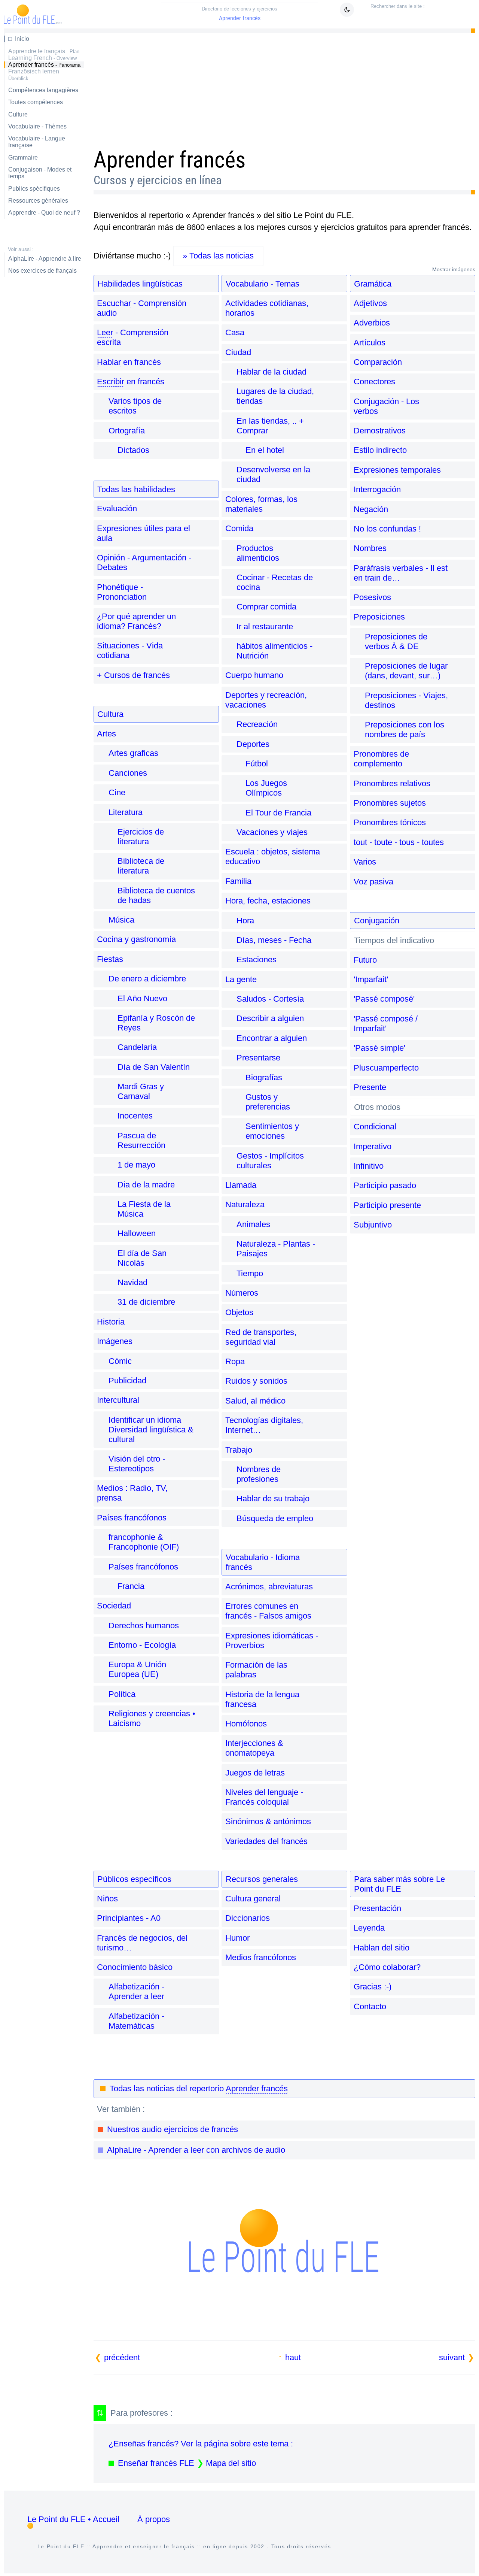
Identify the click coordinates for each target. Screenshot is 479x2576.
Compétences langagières (43, 90)
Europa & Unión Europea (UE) (137, 1669)
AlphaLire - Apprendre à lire (45, 259)
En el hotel (265, 450)
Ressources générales (38, 201)
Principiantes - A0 (129, 1918)
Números (242, 1293)
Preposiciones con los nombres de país (405, 729)
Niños (107, 1899)
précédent (122, 2357)
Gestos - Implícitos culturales (270, 1161)
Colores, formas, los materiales (261, 504)
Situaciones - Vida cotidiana (130, 650)
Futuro (365, 960)
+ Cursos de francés (133, 675)
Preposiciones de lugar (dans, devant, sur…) (406, 671)
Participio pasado (385, 1185)
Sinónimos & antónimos (268, 1821)
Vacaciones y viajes (272, 832)
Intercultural (118, 1400)
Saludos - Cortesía (270, 999)
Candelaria (137, 1047)
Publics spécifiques (34, 189)
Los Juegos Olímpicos (266, 788)
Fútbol (257, 764)
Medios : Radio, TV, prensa (132, 1493)
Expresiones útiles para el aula (144, 533)
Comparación (378, 362)
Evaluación (117, 508)
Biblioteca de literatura (141, 866)
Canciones (128, 773)
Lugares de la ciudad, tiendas (275, 396)
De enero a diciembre (147, 979)
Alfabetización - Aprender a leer (136, 1991)
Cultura (110, 714)
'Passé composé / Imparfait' (386, 1024)
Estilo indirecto (380, 450)
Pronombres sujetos (390, 803)
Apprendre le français (44, 51)
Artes (106, 734)
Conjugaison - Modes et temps (40, 173)
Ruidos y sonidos (256, 1381)
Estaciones (257, 959)
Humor (237, 1938)
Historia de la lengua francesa (262, 1699)
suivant (452, 2357)
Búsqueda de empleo (275, 1518)
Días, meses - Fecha (274, 940)
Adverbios (372, 323)
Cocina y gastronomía (136, 939)
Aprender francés (239, 14)
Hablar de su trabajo (273, 1499)
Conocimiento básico (135, 1967)
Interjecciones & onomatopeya (254, 1748)
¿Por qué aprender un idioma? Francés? (136, 621)
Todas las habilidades (136, 489)
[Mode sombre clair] (347, 10)
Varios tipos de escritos (135, 406)
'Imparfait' (371, 979)
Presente (370, 1087)
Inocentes (135, 1116)
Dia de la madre (146, 1185)
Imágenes (115, 1341)
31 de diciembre (146, 1302)
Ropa (235, 1361)
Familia (238, 881)
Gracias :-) (373, 1987)
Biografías (264, 1077)
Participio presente (387, 1205)
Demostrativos (380, 431)
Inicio (22, 39)
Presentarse (258, 1058)
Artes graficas (133, 753)
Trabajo (239, 1450)
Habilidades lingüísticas (140, 284)
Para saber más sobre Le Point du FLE (399, 1884)
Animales (253, 1224)
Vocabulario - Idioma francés (263, 1562)
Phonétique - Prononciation (122, 592)
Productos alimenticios (258, 553)
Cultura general (253, 1899)
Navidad (132, 1282)
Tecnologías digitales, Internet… (264, 1425)
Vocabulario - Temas (263, 284)
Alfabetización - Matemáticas (136, 2021)
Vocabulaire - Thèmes (37, 126)
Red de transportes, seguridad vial (261, 1337)
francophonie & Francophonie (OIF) (144, 1542)
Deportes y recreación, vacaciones (266, 700)
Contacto (370, 2006)
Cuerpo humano (254, 675)
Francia (131, 1586)
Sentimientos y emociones (272, 1131)
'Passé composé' (384, 999)
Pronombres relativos (392, 783)
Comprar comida (266, 607)
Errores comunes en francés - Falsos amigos (268, 1611)
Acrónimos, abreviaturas (269, 1587)
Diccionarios (248, 1918)
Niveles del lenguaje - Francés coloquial (264, 1797)
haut (293, 2357)
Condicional (375, 1127)
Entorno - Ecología (142, 1645)
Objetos (239, 1312)
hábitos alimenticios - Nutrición (274, 651)
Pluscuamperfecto (386, 1068)
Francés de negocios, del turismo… (142, 1943)
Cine (117, 792)
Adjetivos (370, 303)
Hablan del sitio (382, 1948)
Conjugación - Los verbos (386, 406)
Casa (235, 332)
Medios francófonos (261, 1957)
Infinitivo (369, 1166)
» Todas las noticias (218, 256)
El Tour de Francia (278, 813)
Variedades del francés (266, 1841)
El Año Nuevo (142, 998)
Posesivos (372, 597)
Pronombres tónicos (390, 822)
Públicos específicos (134, 1879)
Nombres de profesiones (259, 1474)
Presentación (377, 1908)
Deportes (253, 744)
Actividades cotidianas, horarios (267, 308)
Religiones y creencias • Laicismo (152, 1718)
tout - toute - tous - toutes (399, 842)
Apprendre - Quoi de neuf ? (44, 213)
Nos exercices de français (42, 271)
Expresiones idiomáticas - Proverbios (272, 1640)
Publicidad (127, 1381)
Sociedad (114, 1606)
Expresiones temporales (397, 470)
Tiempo (250, 1273)
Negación (371, 509)
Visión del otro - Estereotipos (137, 1464)
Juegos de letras (255, 1773)
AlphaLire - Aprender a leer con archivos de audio (196, 2150)
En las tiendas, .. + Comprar (270, 426)
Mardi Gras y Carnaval (141, 1091)
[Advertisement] (285, 88)
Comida (239, 528)
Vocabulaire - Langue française (37, 142)
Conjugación (377, 921)
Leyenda (369, 1928)
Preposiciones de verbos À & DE (396, 641)
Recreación (257, 724)
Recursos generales (262, 1879)
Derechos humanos (144, 1625)
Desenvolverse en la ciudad (273, 474)
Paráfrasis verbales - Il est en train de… (401, 573)
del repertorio (199, 2088)
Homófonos (246, 1724)
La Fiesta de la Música (144, 1209)
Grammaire (23, 158)
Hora (245, 921)
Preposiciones (379, 617)
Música (121, 920)
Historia (111, 1322)
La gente (241, 979)
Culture (18, 114)
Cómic (120, 1361)
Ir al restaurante (265, 626)
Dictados (133, 450)
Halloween (137, 1233)
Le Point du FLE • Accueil (73, 2519)
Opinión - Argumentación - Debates (144, 562)
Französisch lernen (35, 75)
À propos (154, 2519)
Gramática (373, 284)
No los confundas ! (387, 529)
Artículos (370, 343)
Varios (365, 862)
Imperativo (373, 1146)
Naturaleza (245, 1204)
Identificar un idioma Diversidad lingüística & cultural (151, 1430)
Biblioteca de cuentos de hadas (156, 895)
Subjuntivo (373, 1225)
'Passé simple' (379, 1048)
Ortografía (127, 431)
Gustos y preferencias (268, 1102)
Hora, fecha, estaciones (268, 901)
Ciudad (238, 352)
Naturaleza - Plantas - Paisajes (276, 1249)
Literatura (126, 812)
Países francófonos (132, 1518)
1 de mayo (136, 1165)
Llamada (241, 1185)
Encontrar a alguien (272, 1038)
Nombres (370, 548)
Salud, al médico (255, 1401)
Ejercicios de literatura (141, 837)
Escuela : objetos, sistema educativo (273, 856)
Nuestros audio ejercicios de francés (173, 2129)
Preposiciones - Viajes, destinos (406, 700)
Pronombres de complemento (381, 759)
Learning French (42, 58)
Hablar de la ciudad (271, 372)
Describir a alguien (270, 1018)
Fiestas (110, 959)
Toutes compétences (36, 102)
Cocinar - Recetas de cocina (275, 582)
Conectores (374, 382)
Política (122, 1694)
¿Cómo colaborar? (387, 1967)
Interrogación (377, 489)
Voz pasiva (373, 882)
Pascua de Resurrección (141, 1140)
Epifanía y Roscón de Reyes (156, 1023)
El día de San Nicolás (142, 1258)
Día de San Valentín (154, 1067)
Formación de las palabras (256, 1670)
